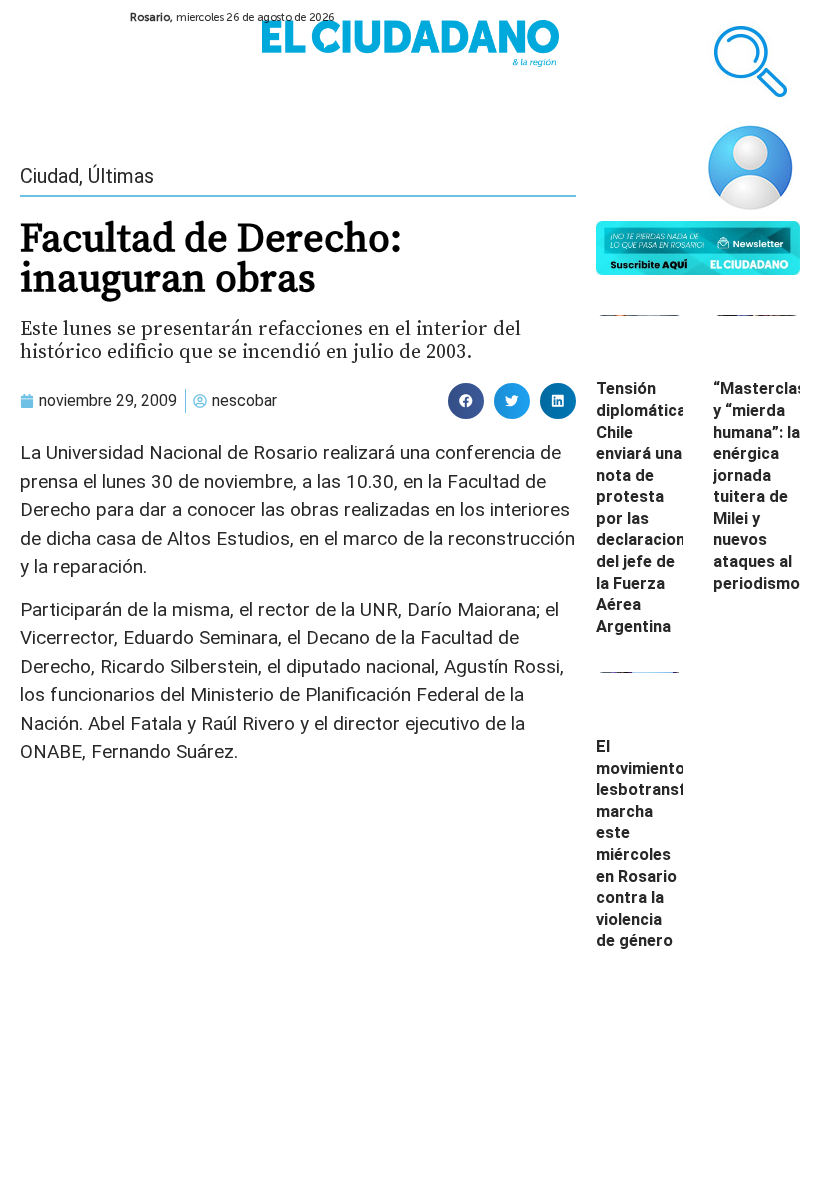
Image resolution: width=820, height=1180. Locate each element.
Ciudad (49, 176)
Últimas (121, 176)
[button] (466, 401)
